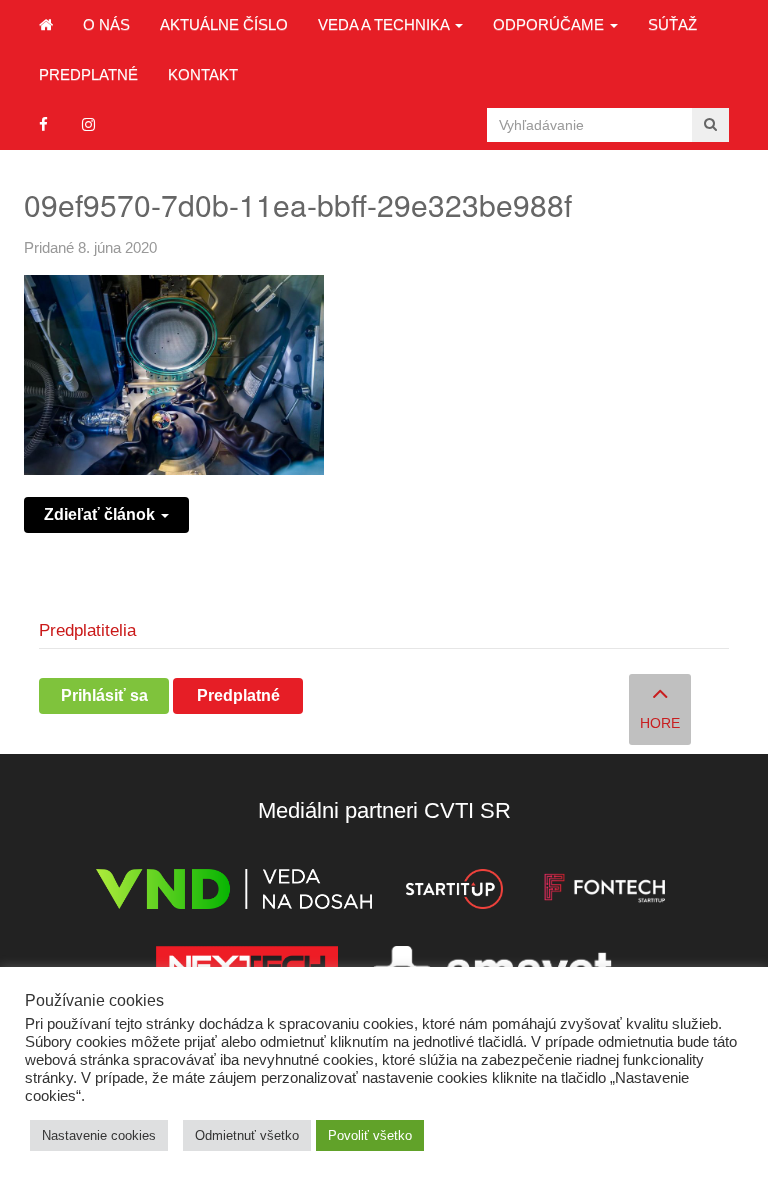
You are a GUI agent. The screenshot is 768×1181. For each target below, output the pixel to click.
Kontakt (203, 74)
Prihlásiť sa (104, 695)
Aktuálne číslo (224, 24)
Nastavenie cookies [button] (99, 1135)
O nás (106, 24)
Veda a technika (385, 24)
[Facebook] (43, 124)
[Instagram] (88, 124)
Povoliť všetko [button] (370, 1135)
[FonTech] (604, 892)
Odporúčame (550, 24)
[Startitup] (454, 892)
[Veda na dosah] (234, 892)
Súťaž (672, 24)
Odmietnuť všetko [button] (247, 1135)
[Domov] (46, 25)
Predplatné (88, 74)
